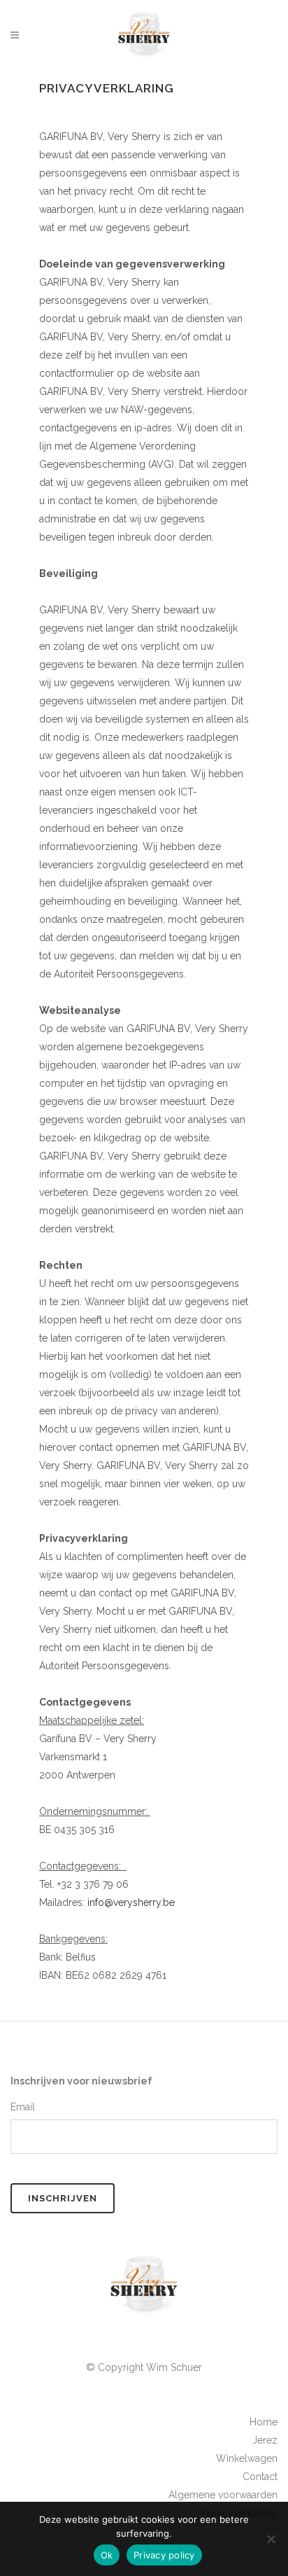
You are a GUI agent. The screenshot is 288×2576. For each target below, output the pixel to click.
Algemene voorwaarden (223, 2495)
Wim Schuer (174, 2367)
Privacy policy (164, 2555)
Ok (107, 2555)
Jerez (265, 2440)
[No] (271, 2539)
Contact (260, 2477)
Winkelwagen (247, 2458)
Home (264, 2422)
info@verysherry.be (131, 1902)
